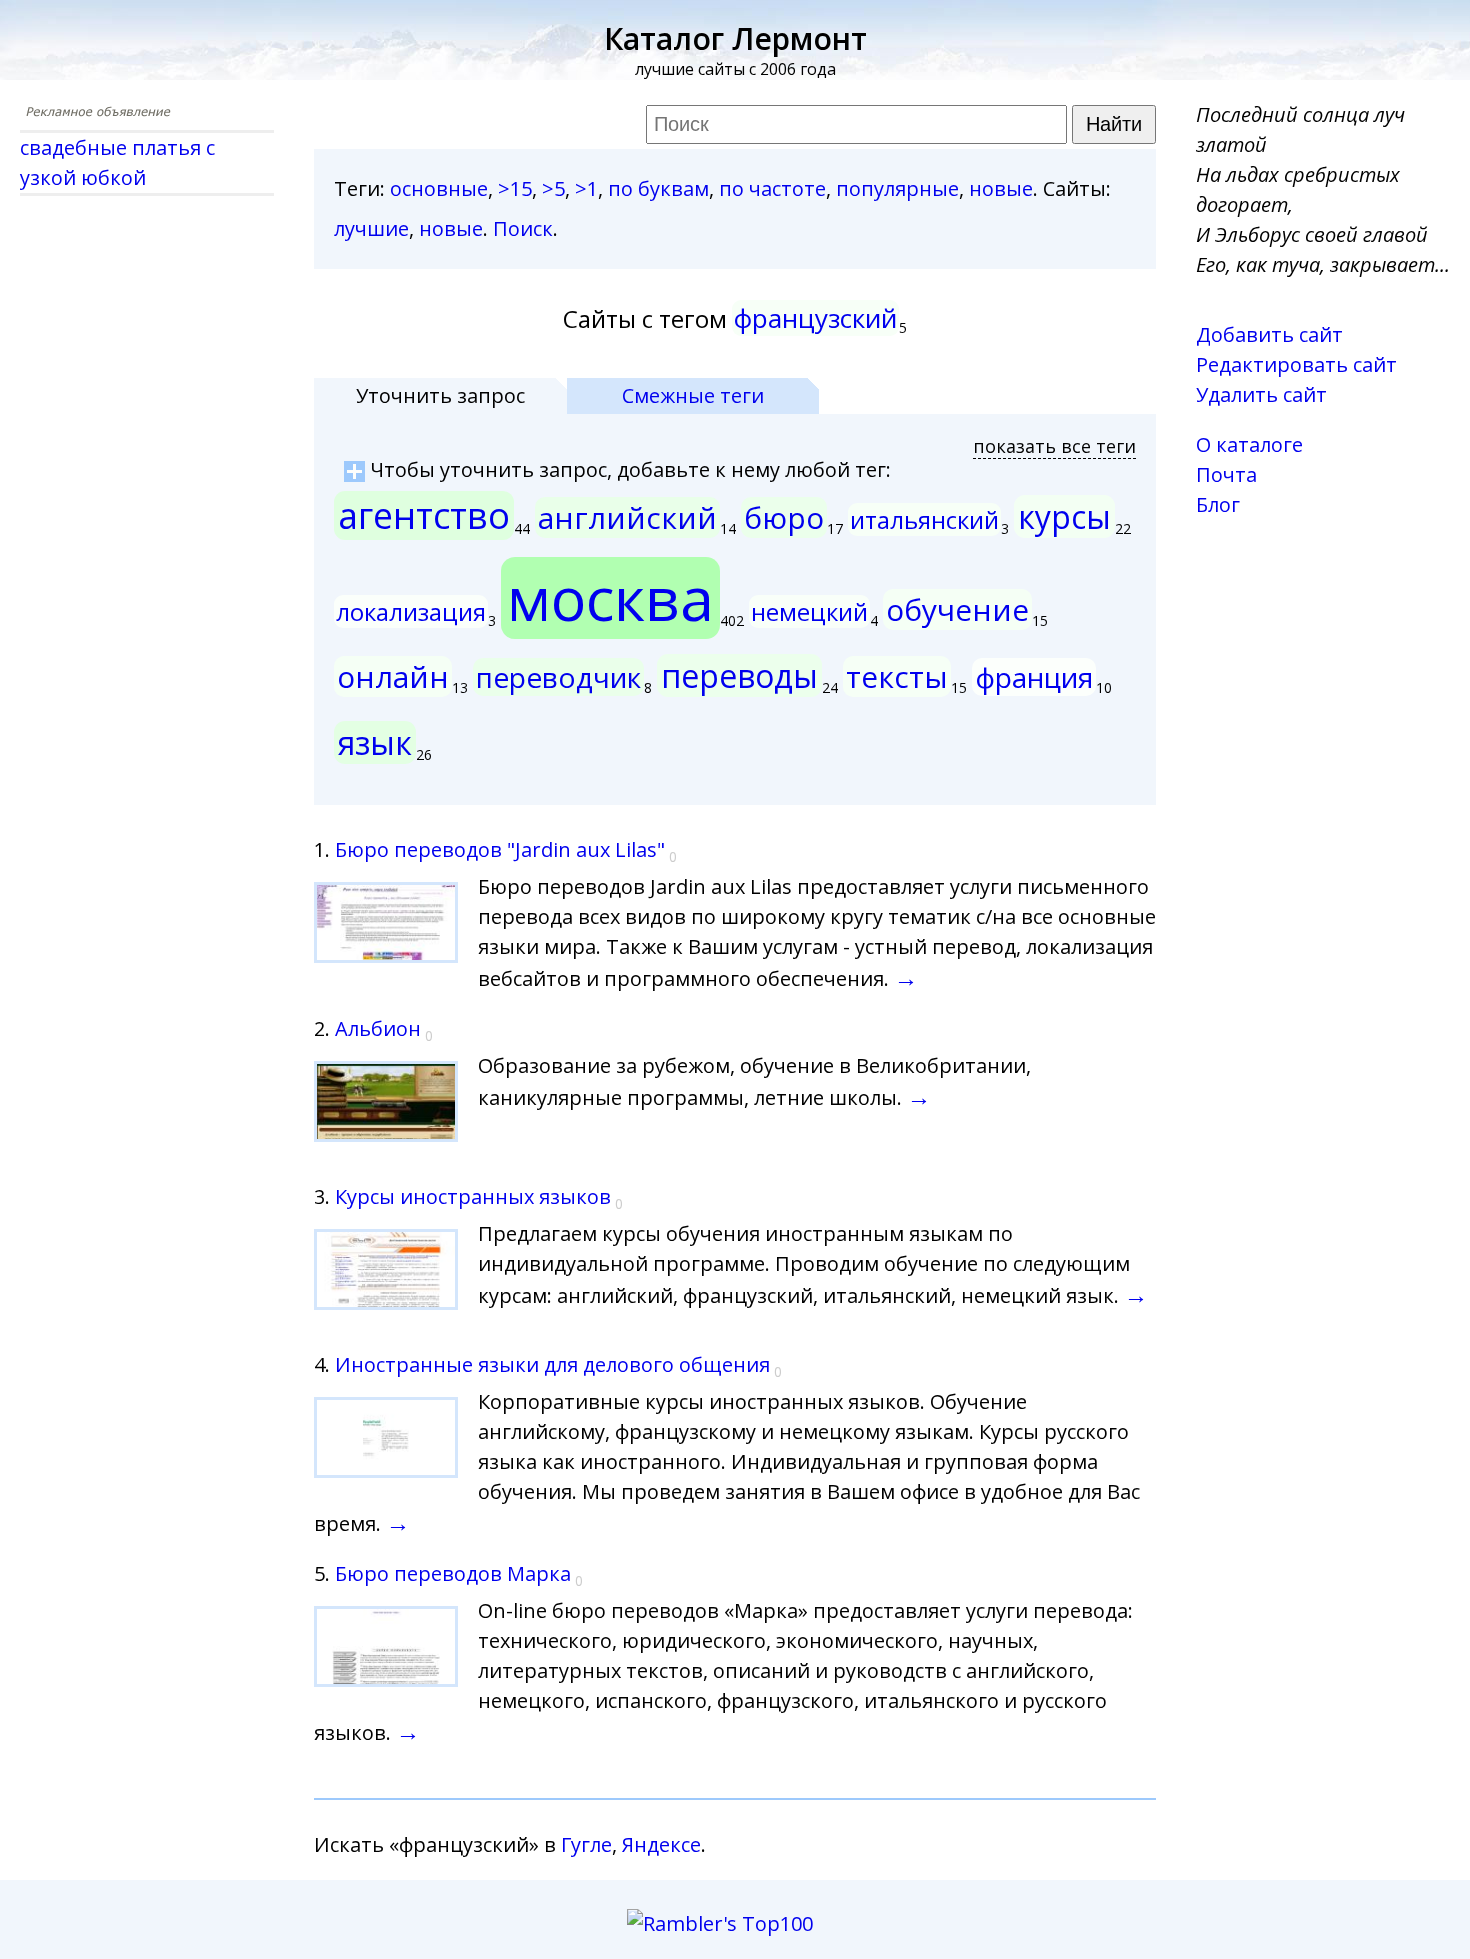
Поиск (523, 228)
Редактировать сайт (1296, 364)
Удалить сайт (1261, 394)
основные (439, 188)
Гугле (586, 1844)
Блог (1218, 504)
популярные (897, 188)
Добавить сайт (1269, 334)
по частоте (772, 188)
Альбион (378, 1028)
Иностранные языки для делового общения (552, 1364)
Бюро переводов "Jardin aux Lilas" (500, 849)
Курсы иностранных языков (473, 1196)
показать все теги (1054, 446)
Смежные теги (693, 395)
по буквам (658, 188)
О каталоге (1249, 444)
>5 (553, 188)
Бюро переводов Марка (453, 1573)
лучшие (371, 228)
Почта (1226, 474)
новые (1001, 188)
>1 (586, 188)
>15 (515, 188)
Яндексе (661, 1844)
